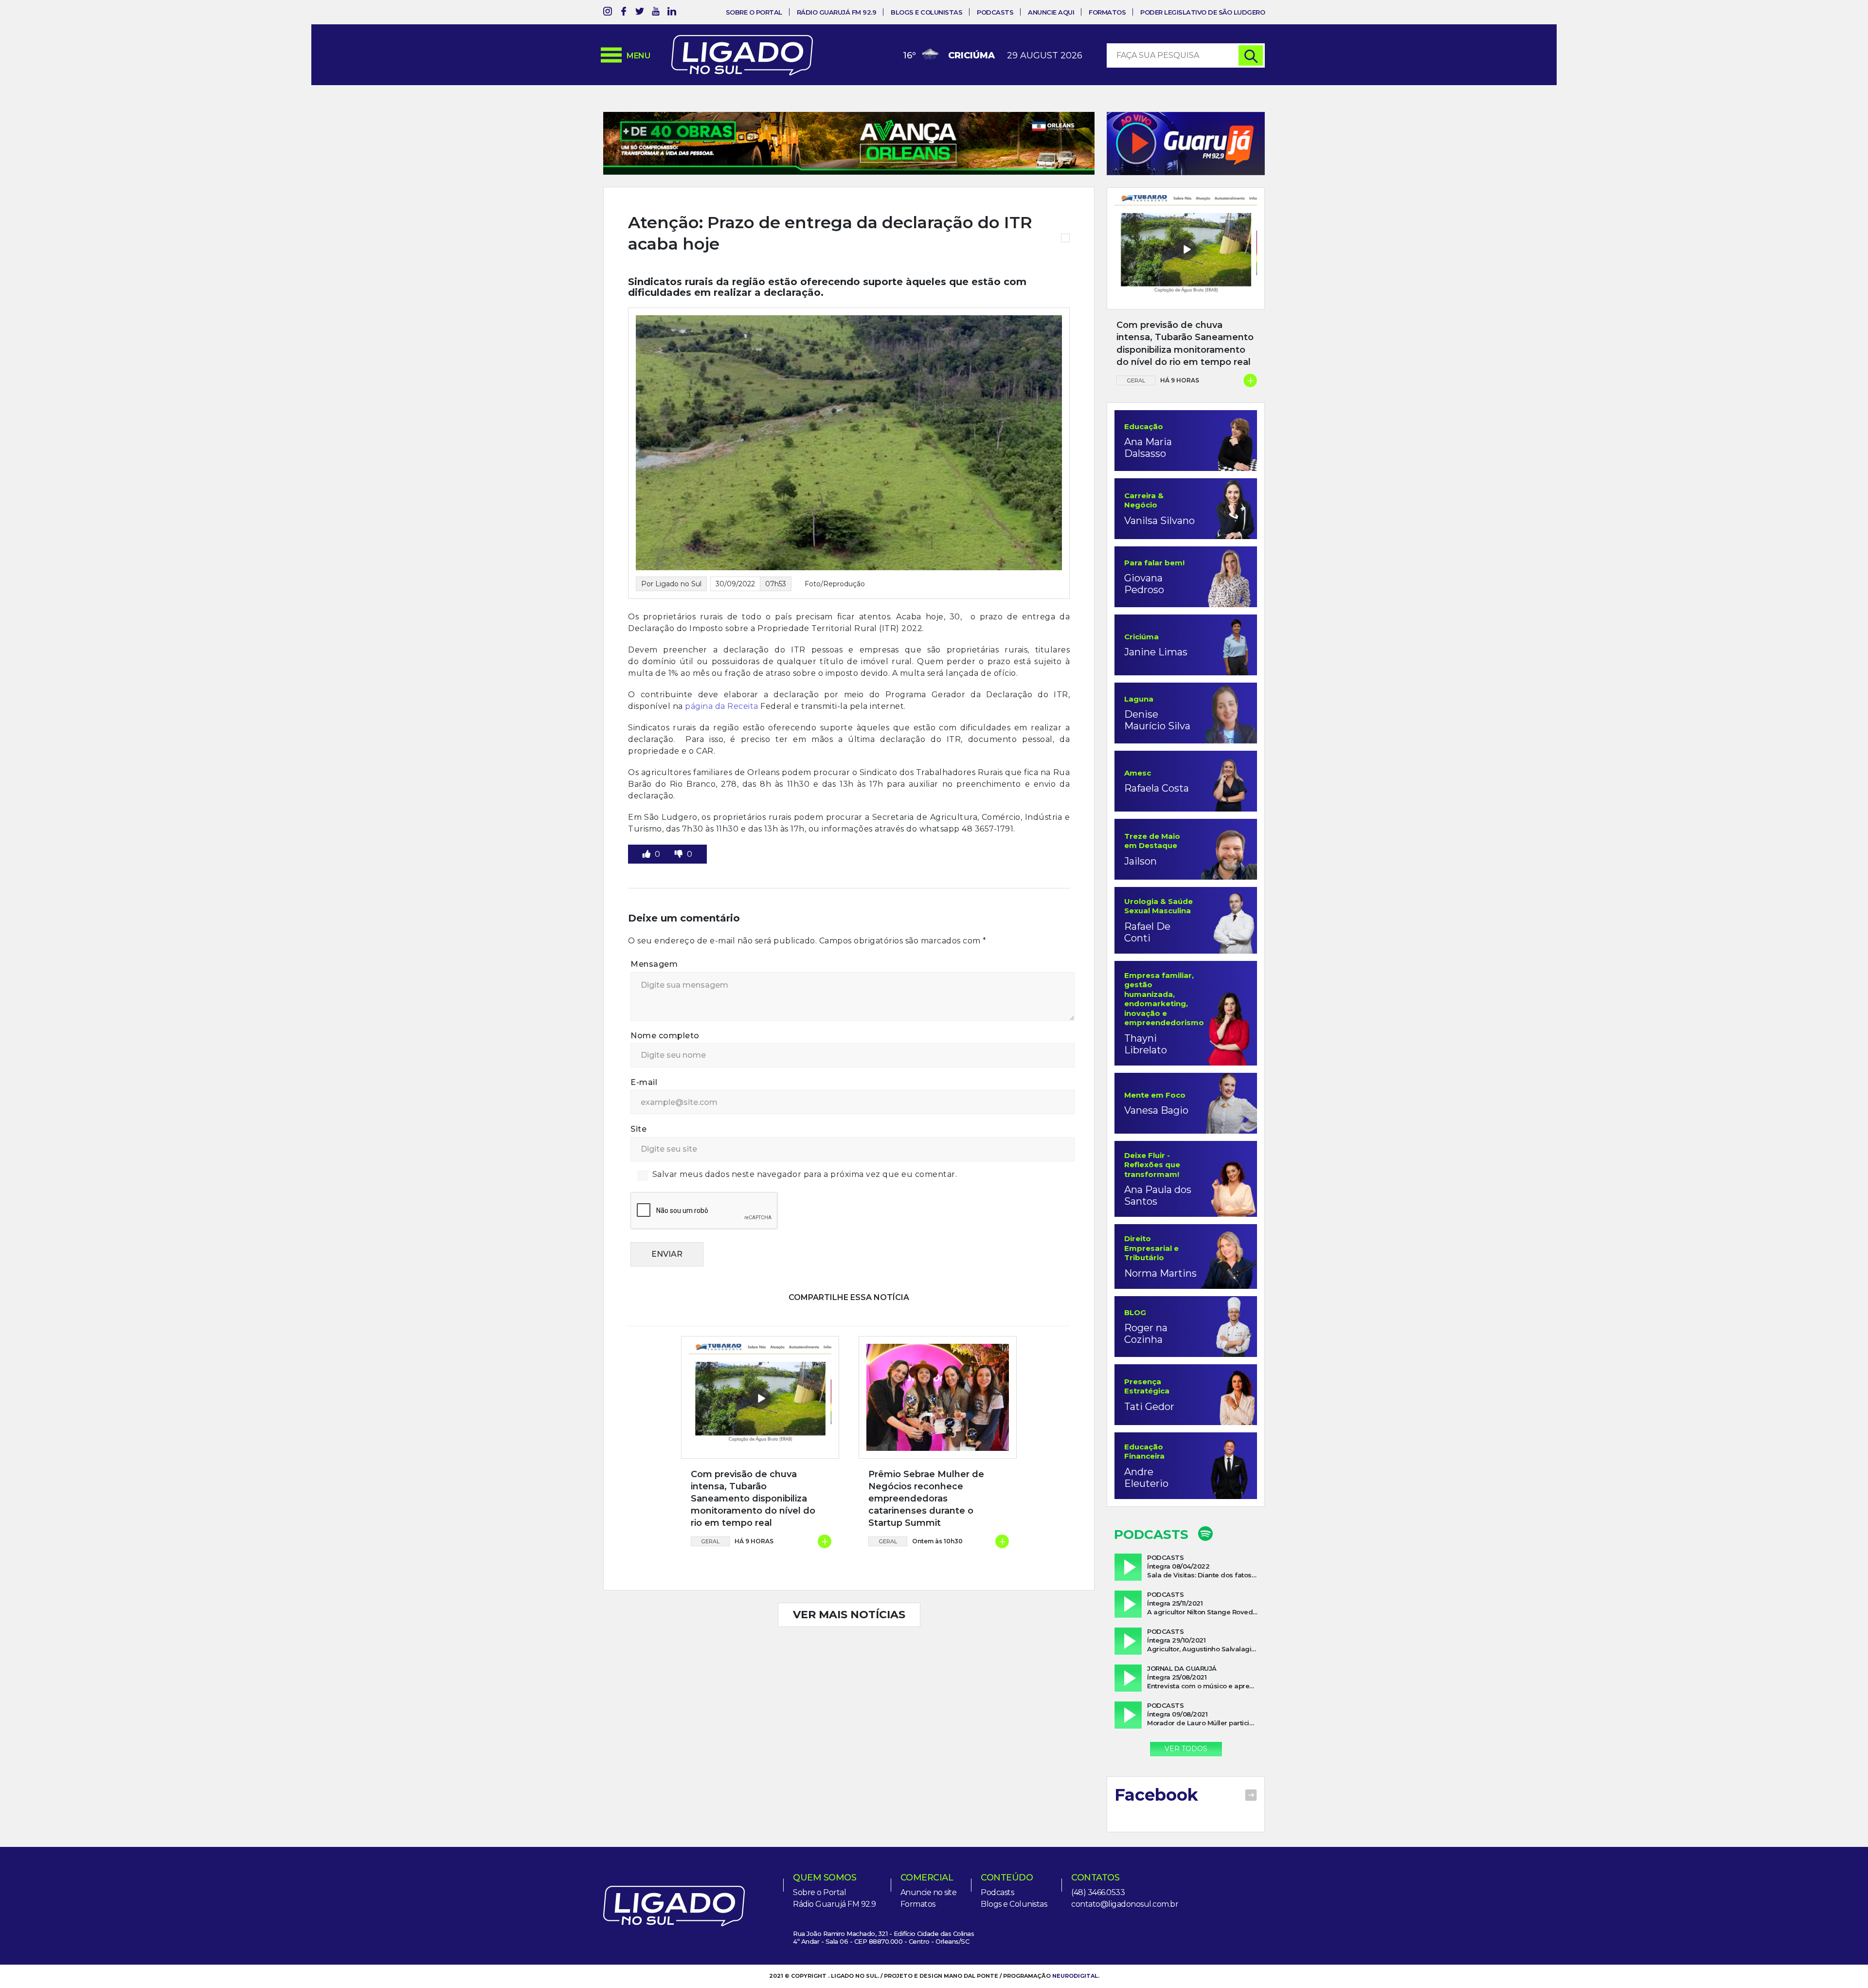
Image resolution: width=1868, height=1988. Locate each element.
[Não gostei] (680, 854)
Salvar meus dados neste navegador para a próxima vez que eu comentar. (805, 1174)
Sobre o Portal (754, 12)
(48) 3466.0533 (1098, 1892)
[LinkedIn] (672, 13)
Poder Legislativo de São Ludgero (1203, 12)
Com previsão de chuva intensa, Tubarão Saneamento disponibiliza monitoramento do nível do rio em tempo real (753, 1499)
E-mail (644, 1082)
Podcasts (995, 12)
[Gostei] (647, 854)
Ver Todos (1186, 1749)
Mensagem (654, 964)
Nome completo (665, 1036)
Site (638, 1129)
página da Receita (722, 706)
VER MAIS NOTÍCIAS (849, 1615)
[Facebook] (624, 13)
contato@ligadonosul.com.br (1125, 1904)
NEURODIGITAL (1075, 1976)
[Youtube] (656, 13)
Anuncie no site (929, 1892)
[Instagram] (608, 13)
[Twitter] (640, 13)
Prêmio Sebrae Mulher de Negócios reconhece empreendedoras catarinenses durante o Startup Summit (926, 1499)
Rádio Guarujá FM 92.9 (837, 12)
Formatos (1107, 12)
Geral (710, 1541)
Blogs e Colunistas (926, 12)
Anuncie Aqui (1051, 12)
